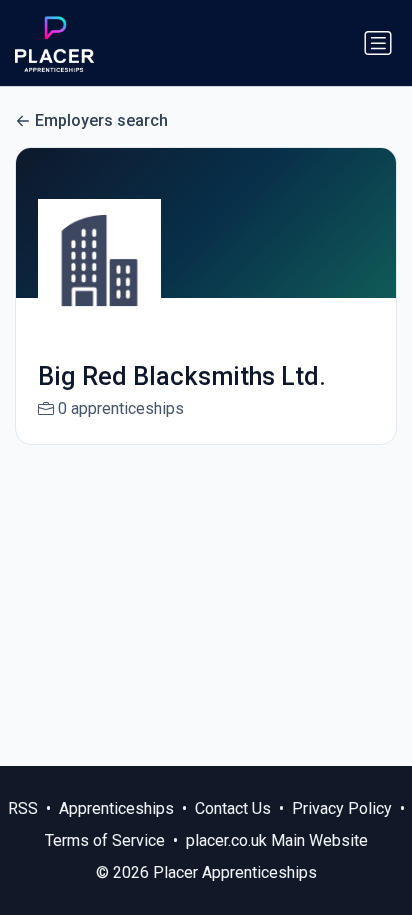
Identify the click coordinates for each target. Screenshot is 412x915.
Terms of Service (105, 840)
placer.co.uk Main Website (277, 840)
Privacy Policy (342, 808)
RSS (23, 808)
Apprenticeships (116, 808)
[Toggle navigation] (378, 43)
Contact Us (233, 808)
